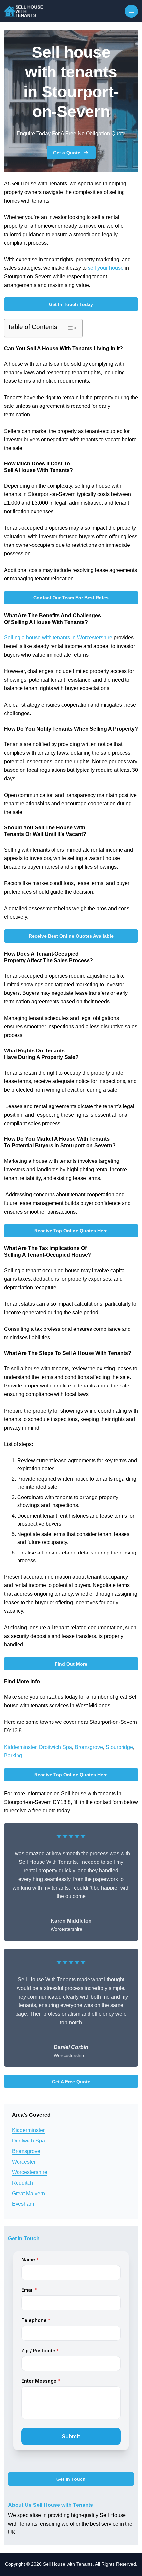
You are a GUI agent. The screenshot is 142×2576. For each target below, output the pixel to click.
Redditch (22, 2183)
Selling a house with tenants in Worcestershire (58, 638)
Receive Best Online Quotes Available (71, 936)
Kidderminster (20, 1747)
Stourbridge (119, 1747)
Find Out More (71, 1664)
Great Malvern (28, 2193)
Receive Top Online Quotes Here (71, 1231)
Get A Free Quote (71, 2082)
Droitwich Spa (55, 1747)
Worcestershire (30, 2172)
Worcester (24, 2162)
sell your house (106, 268)
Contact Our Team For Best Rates (71, 598)
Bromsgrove (89, 1747)
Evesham (23, 2204)
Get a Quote (67, 153)
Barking (13, 1756)
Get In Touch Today (71, 304)
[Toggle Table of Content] (68, 328)
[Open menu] (131, 11)
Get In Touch (71, 2479)
